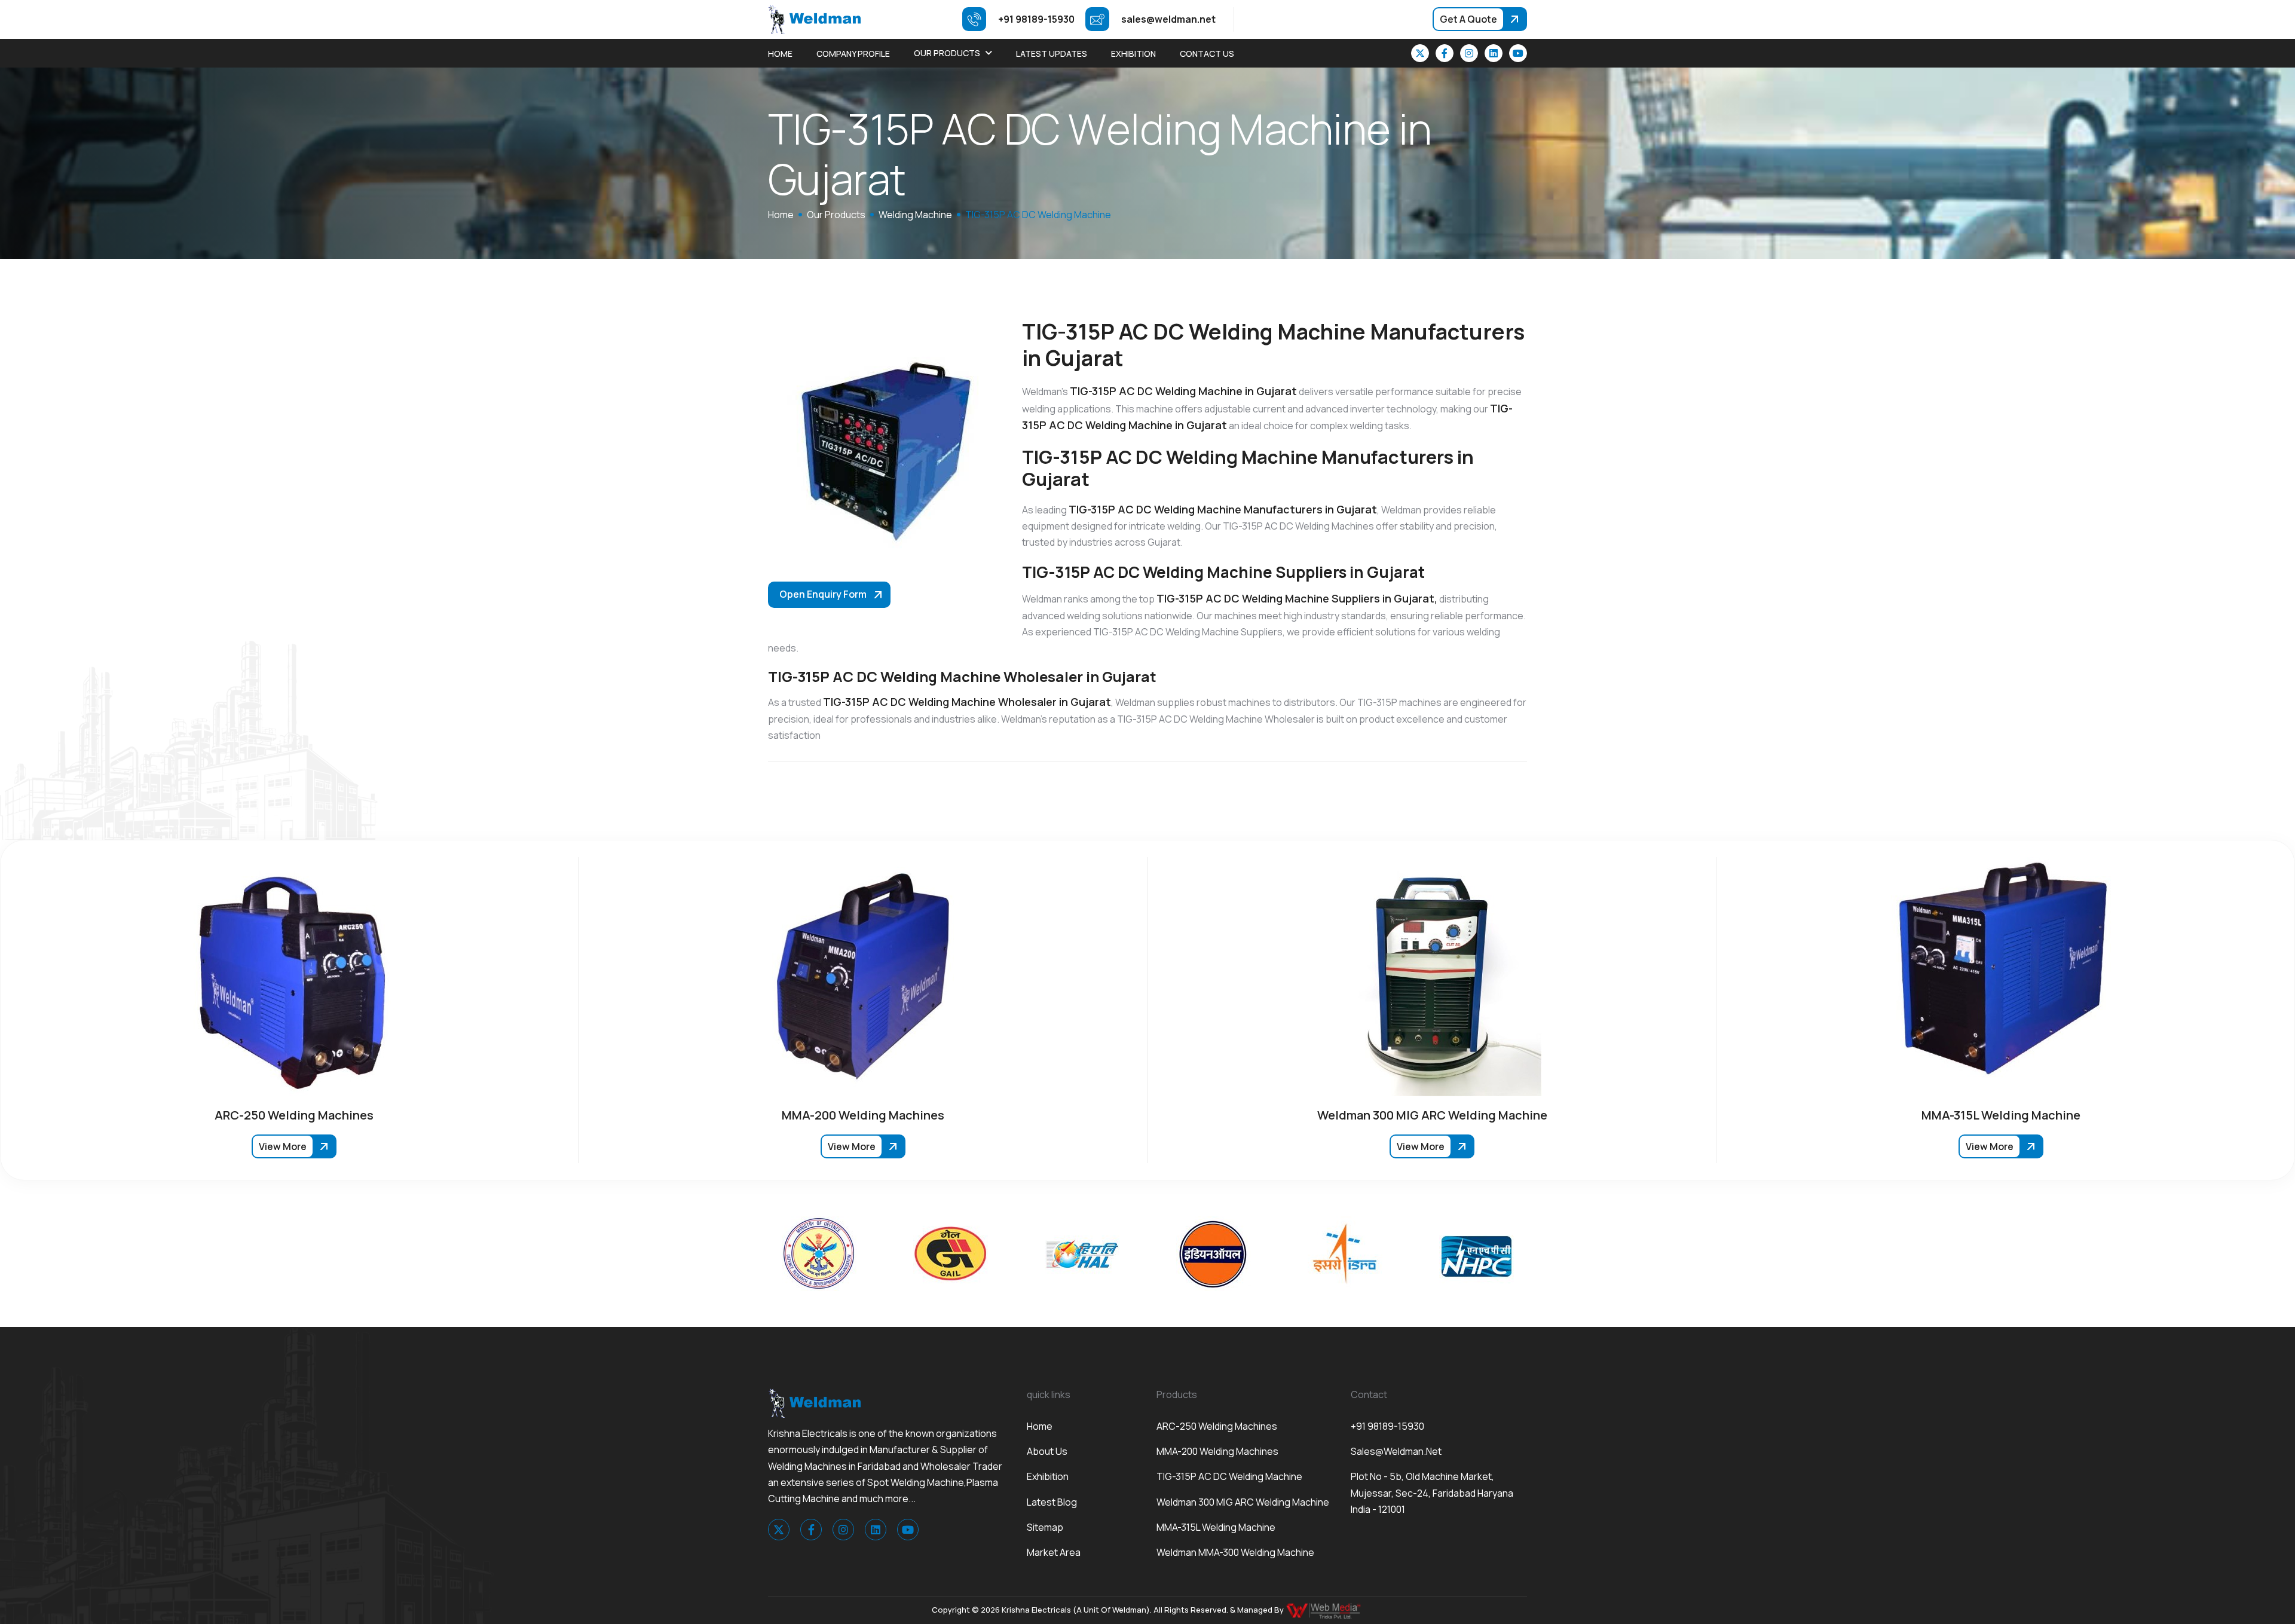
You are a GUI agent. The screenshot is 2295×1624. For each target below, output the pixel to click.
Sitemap (1045, 1527)
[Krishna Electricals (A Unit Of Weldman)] (814, 19)
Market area (1054, 1552)
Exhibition (1133, 53)
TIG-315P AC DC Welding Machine (1229, 1476)
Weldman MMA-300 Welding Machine (1235, 1552)
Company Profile (853, 53)
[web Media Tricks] (1324, 1610)
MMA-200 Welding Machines (1217, 1451)
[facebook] (1445, 53)
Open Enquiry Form (823, 594)
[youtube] (1518, 53)
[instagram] (1469, 53)
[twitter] (1420, 53)
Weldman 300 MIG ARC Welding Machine (1243, 1502)
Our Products (947, 53)
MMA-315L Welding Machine (1216, 1527)
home (781, 215)
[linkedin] (1494, 53)
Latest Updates (1052, 53)
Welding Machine (915, 215)
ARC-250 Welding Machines (1217, 1426)
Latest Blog (1052, 1502)
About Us (1047, 1451)
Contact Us (1207, 53)
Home (780, 53)
